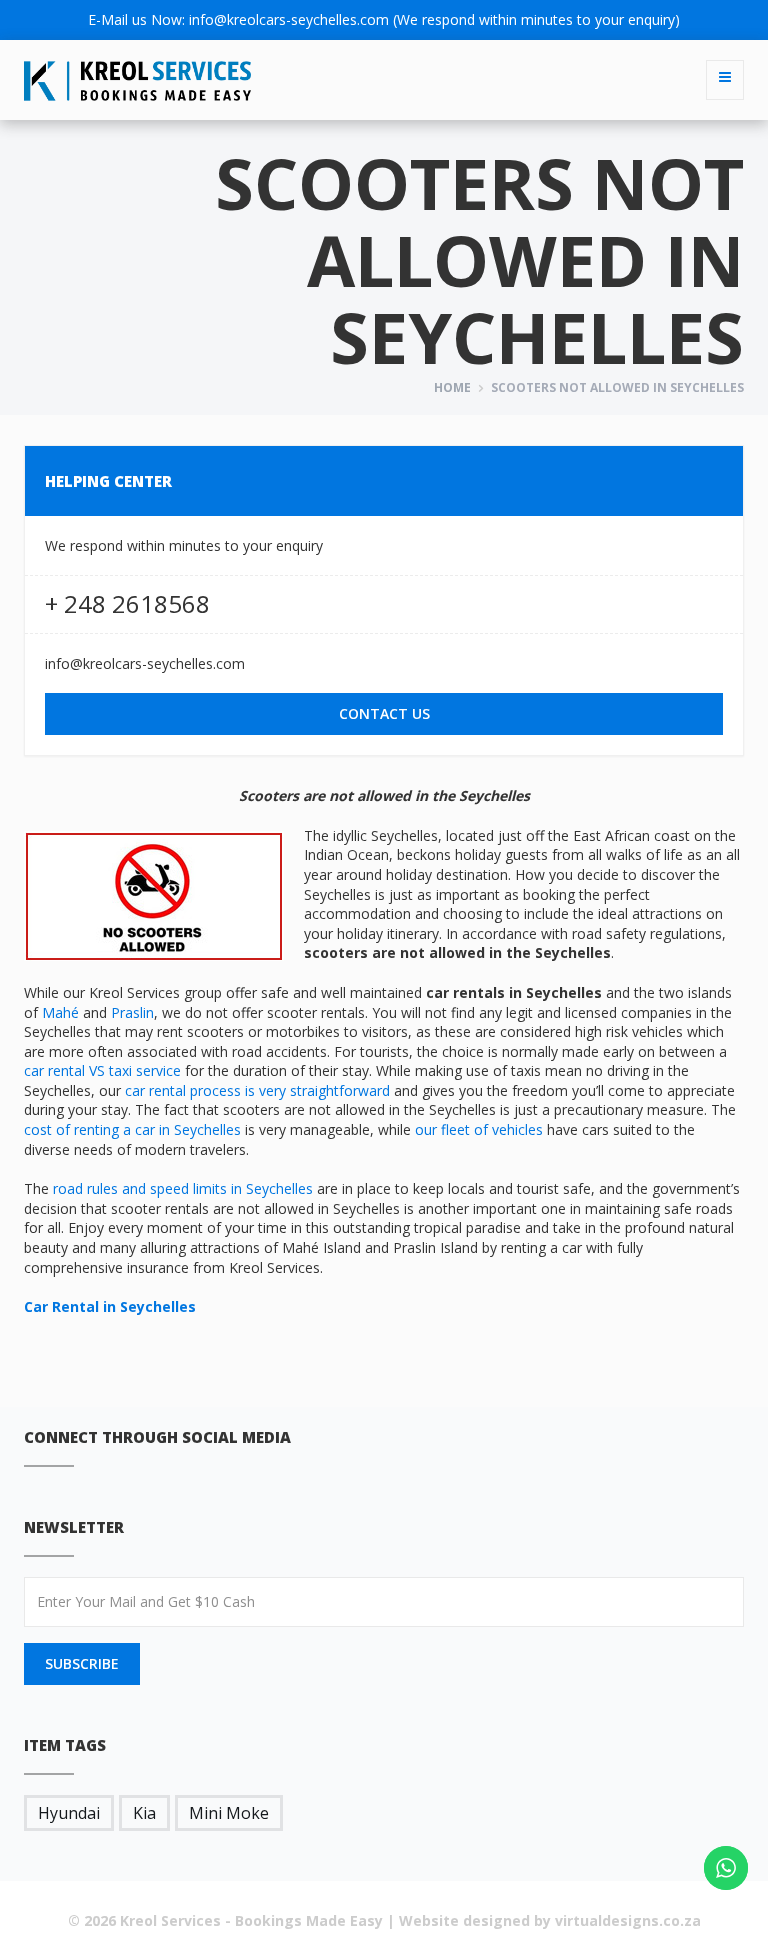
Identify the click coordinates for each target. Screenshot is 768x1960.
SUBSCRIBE (82, 1663)
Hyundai (69, 1813)
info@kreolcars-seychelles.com (289, 19)
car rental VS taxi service (102, 1070)
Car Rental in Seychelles (110, 1306)
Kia (144, 1813)
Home (452, 387)
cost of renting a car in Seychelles (132, 1129)
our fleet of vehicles (479, 1129)
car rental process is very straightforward (257, 1090)
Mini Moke (229, 1813)
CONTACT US (384, 713)
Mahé (60, 1012)
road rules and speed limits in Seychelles (183, 1188)
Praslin (132, 1012)
